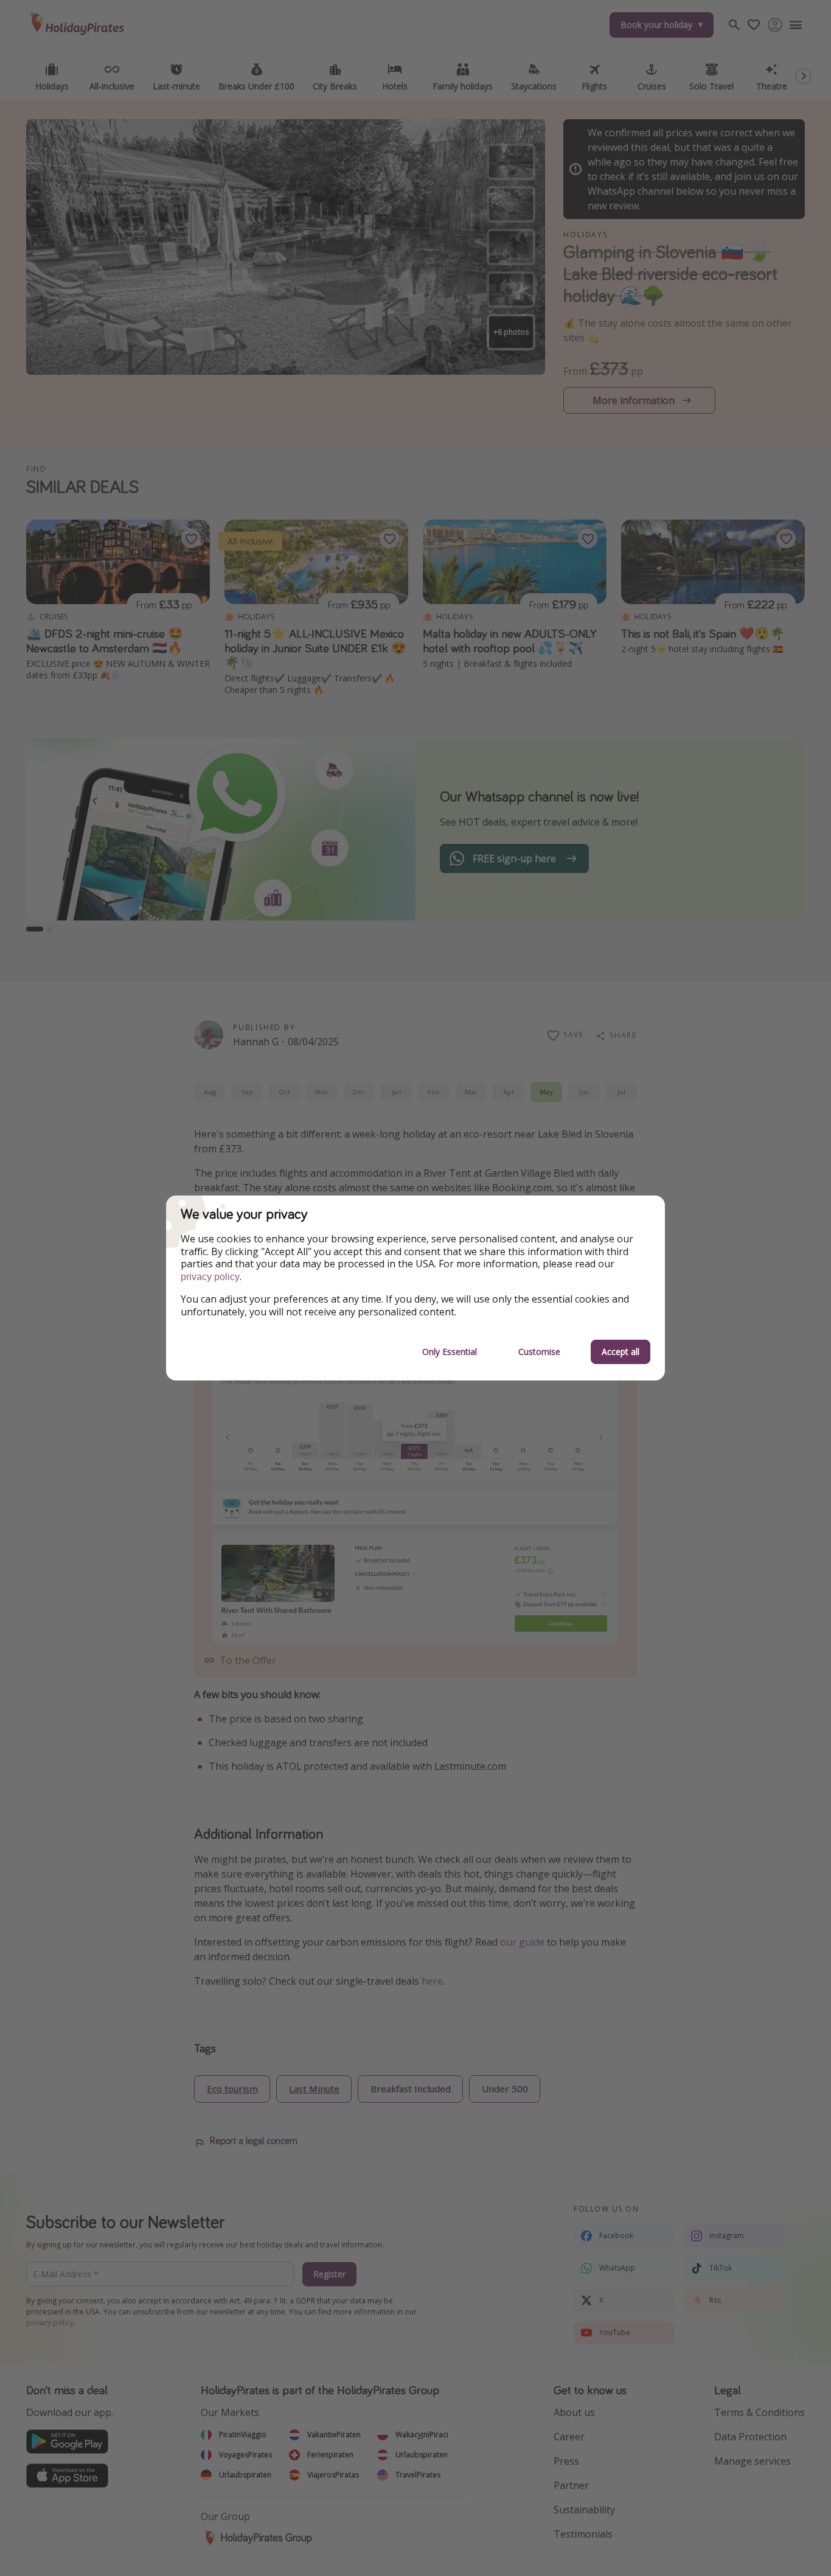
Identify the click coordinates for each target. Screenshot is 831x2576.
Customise (539, 1352)
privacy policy (210, 1277)
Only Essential (450, 1352)
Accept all (621, 1352)
